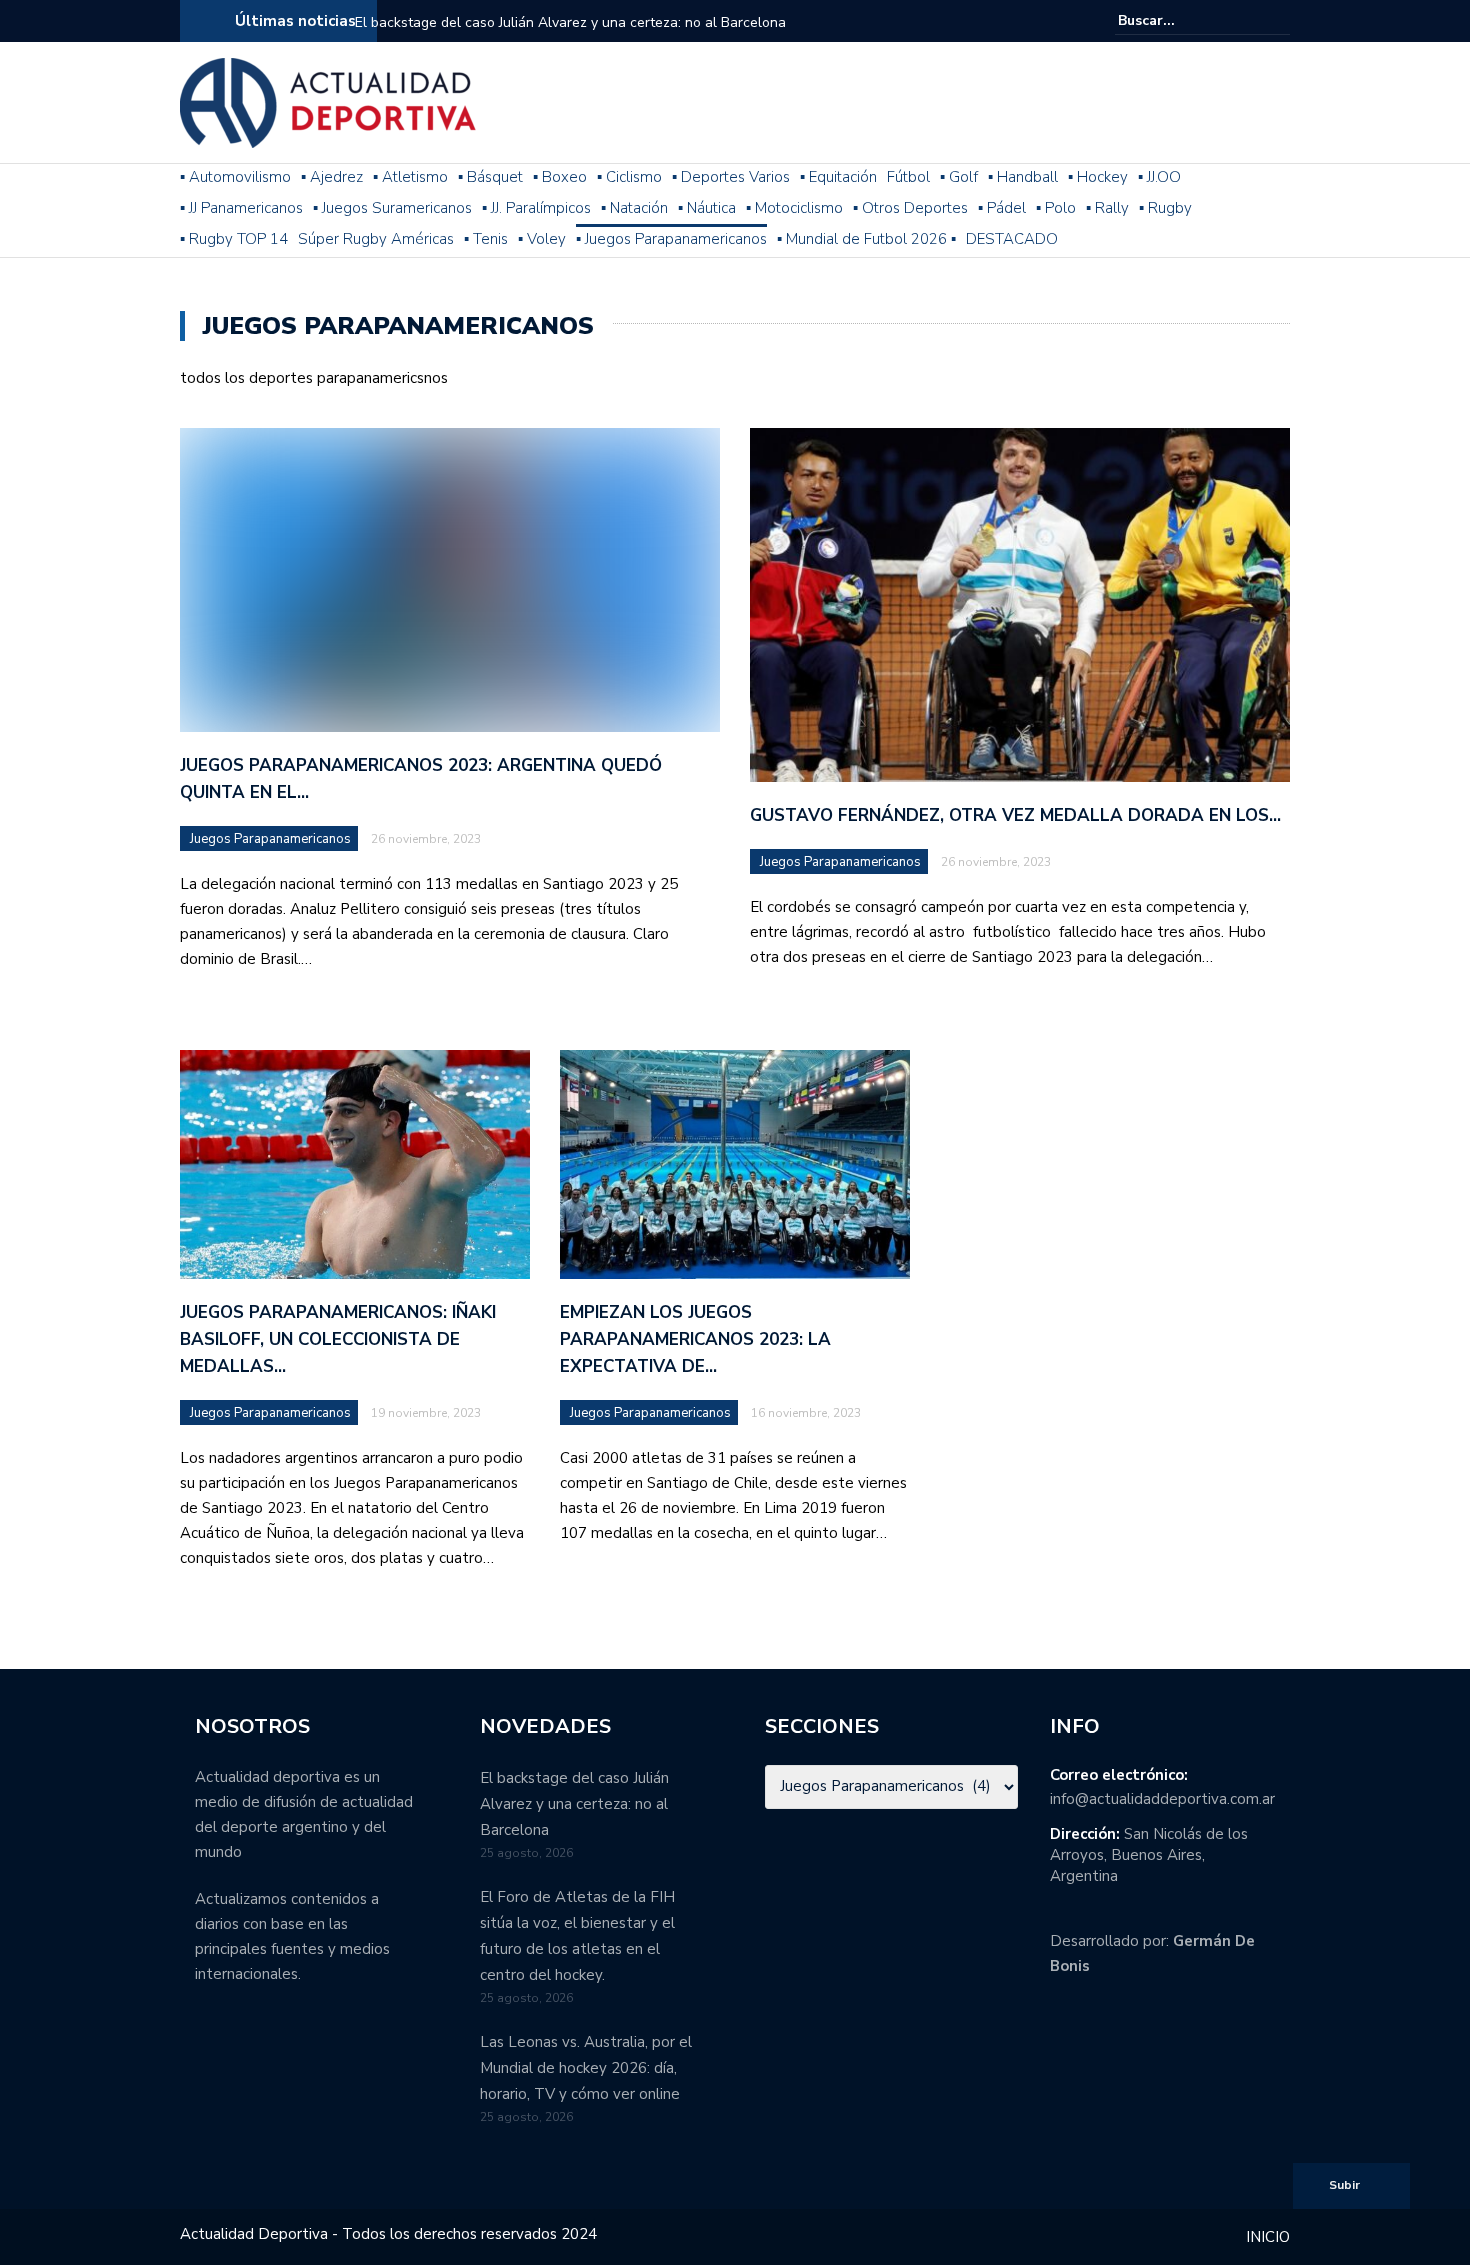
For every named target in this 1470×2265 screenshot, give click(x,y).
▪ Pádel (1002, 208)
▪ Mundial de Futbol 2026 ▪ (866, 239)
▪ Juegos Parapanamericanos (671, 239)
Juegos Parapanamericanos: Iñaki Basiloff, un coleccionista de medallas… (338, 1339)
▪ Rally (1107, 208)
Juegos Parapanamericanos (270, 839)
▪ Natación (634, 208)
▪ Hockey (1098, 177)
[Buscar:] (1179, 20)
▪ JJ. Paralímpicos (536, 208)
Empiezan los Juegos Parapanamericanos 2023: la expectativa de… (695, 1339)
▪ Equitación (838, 177)
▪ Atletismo (410, 177)
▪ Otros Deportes (910, 208)
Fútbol (908, 177)
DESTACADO (1012, 239)
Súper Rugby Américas (376, 239)
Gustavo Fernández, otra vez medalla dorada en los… (1015, 815)
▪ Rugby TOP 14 (234, 239)
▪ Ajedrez (332, 177)
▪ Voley (542, 239)
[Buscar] (1277, 20)
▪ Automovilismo (235, 177)
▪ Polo (1056, 208)
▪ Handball (1023, 177)
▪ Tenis (486, 239)
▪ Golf (959, 177)
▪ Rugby (1165, 208)
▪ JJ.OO (1159, 177)
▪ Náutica (707, 208)
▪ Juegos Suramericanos (392, 208)
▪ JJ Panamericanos (241, 208)
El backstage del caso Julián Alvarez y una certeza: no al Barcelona (570, 22)
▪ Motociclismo (794, 208)
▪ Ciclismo (629, 177)
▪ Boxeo (560, 177)
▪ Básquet (490, 177)
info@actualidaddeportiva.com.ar (1162, 1799)
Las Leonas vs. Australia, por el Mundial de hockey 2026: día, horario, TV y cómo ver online (586, 2068)
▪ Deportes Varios (731, 177)
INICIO (1268, 2237)
